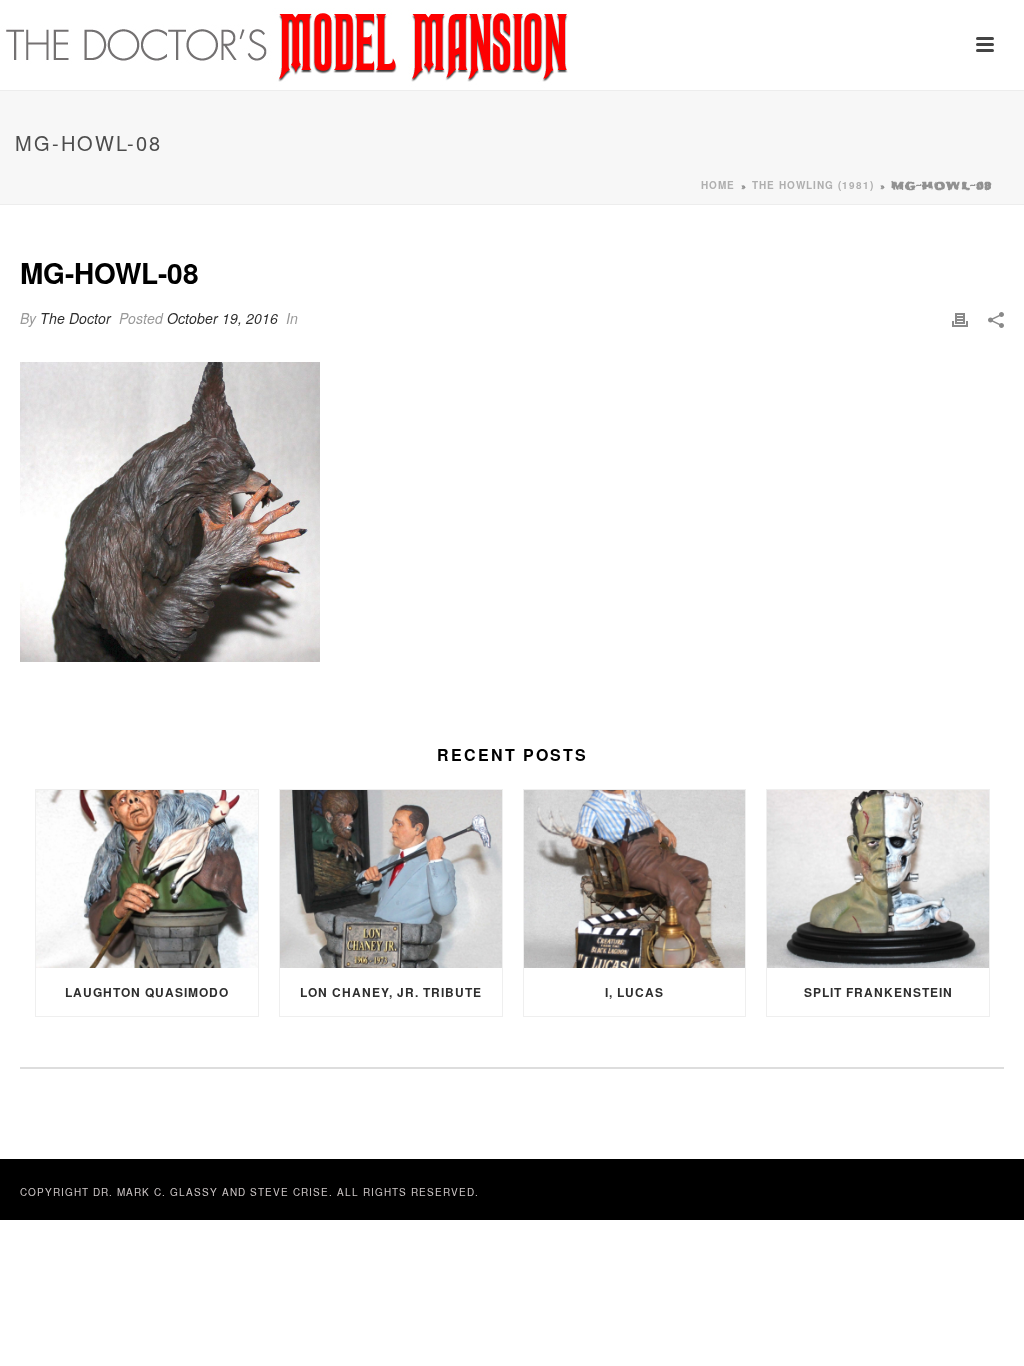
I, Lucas (634, 992)
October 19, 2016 (222, 318)
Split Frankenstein (878, 992)
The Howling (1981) (813, 185)
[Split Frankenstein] (878, 879)
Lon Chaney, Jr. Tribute (391, 992)
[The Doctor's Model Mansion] (288, 45)
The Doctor (75, 318)
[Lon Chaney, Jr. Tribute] (391, 879)
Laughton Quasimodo (147, 992)
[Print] (960, 318)
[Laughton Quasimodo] (147, 879)
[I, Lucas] (635, 879)
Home (718, 185)
